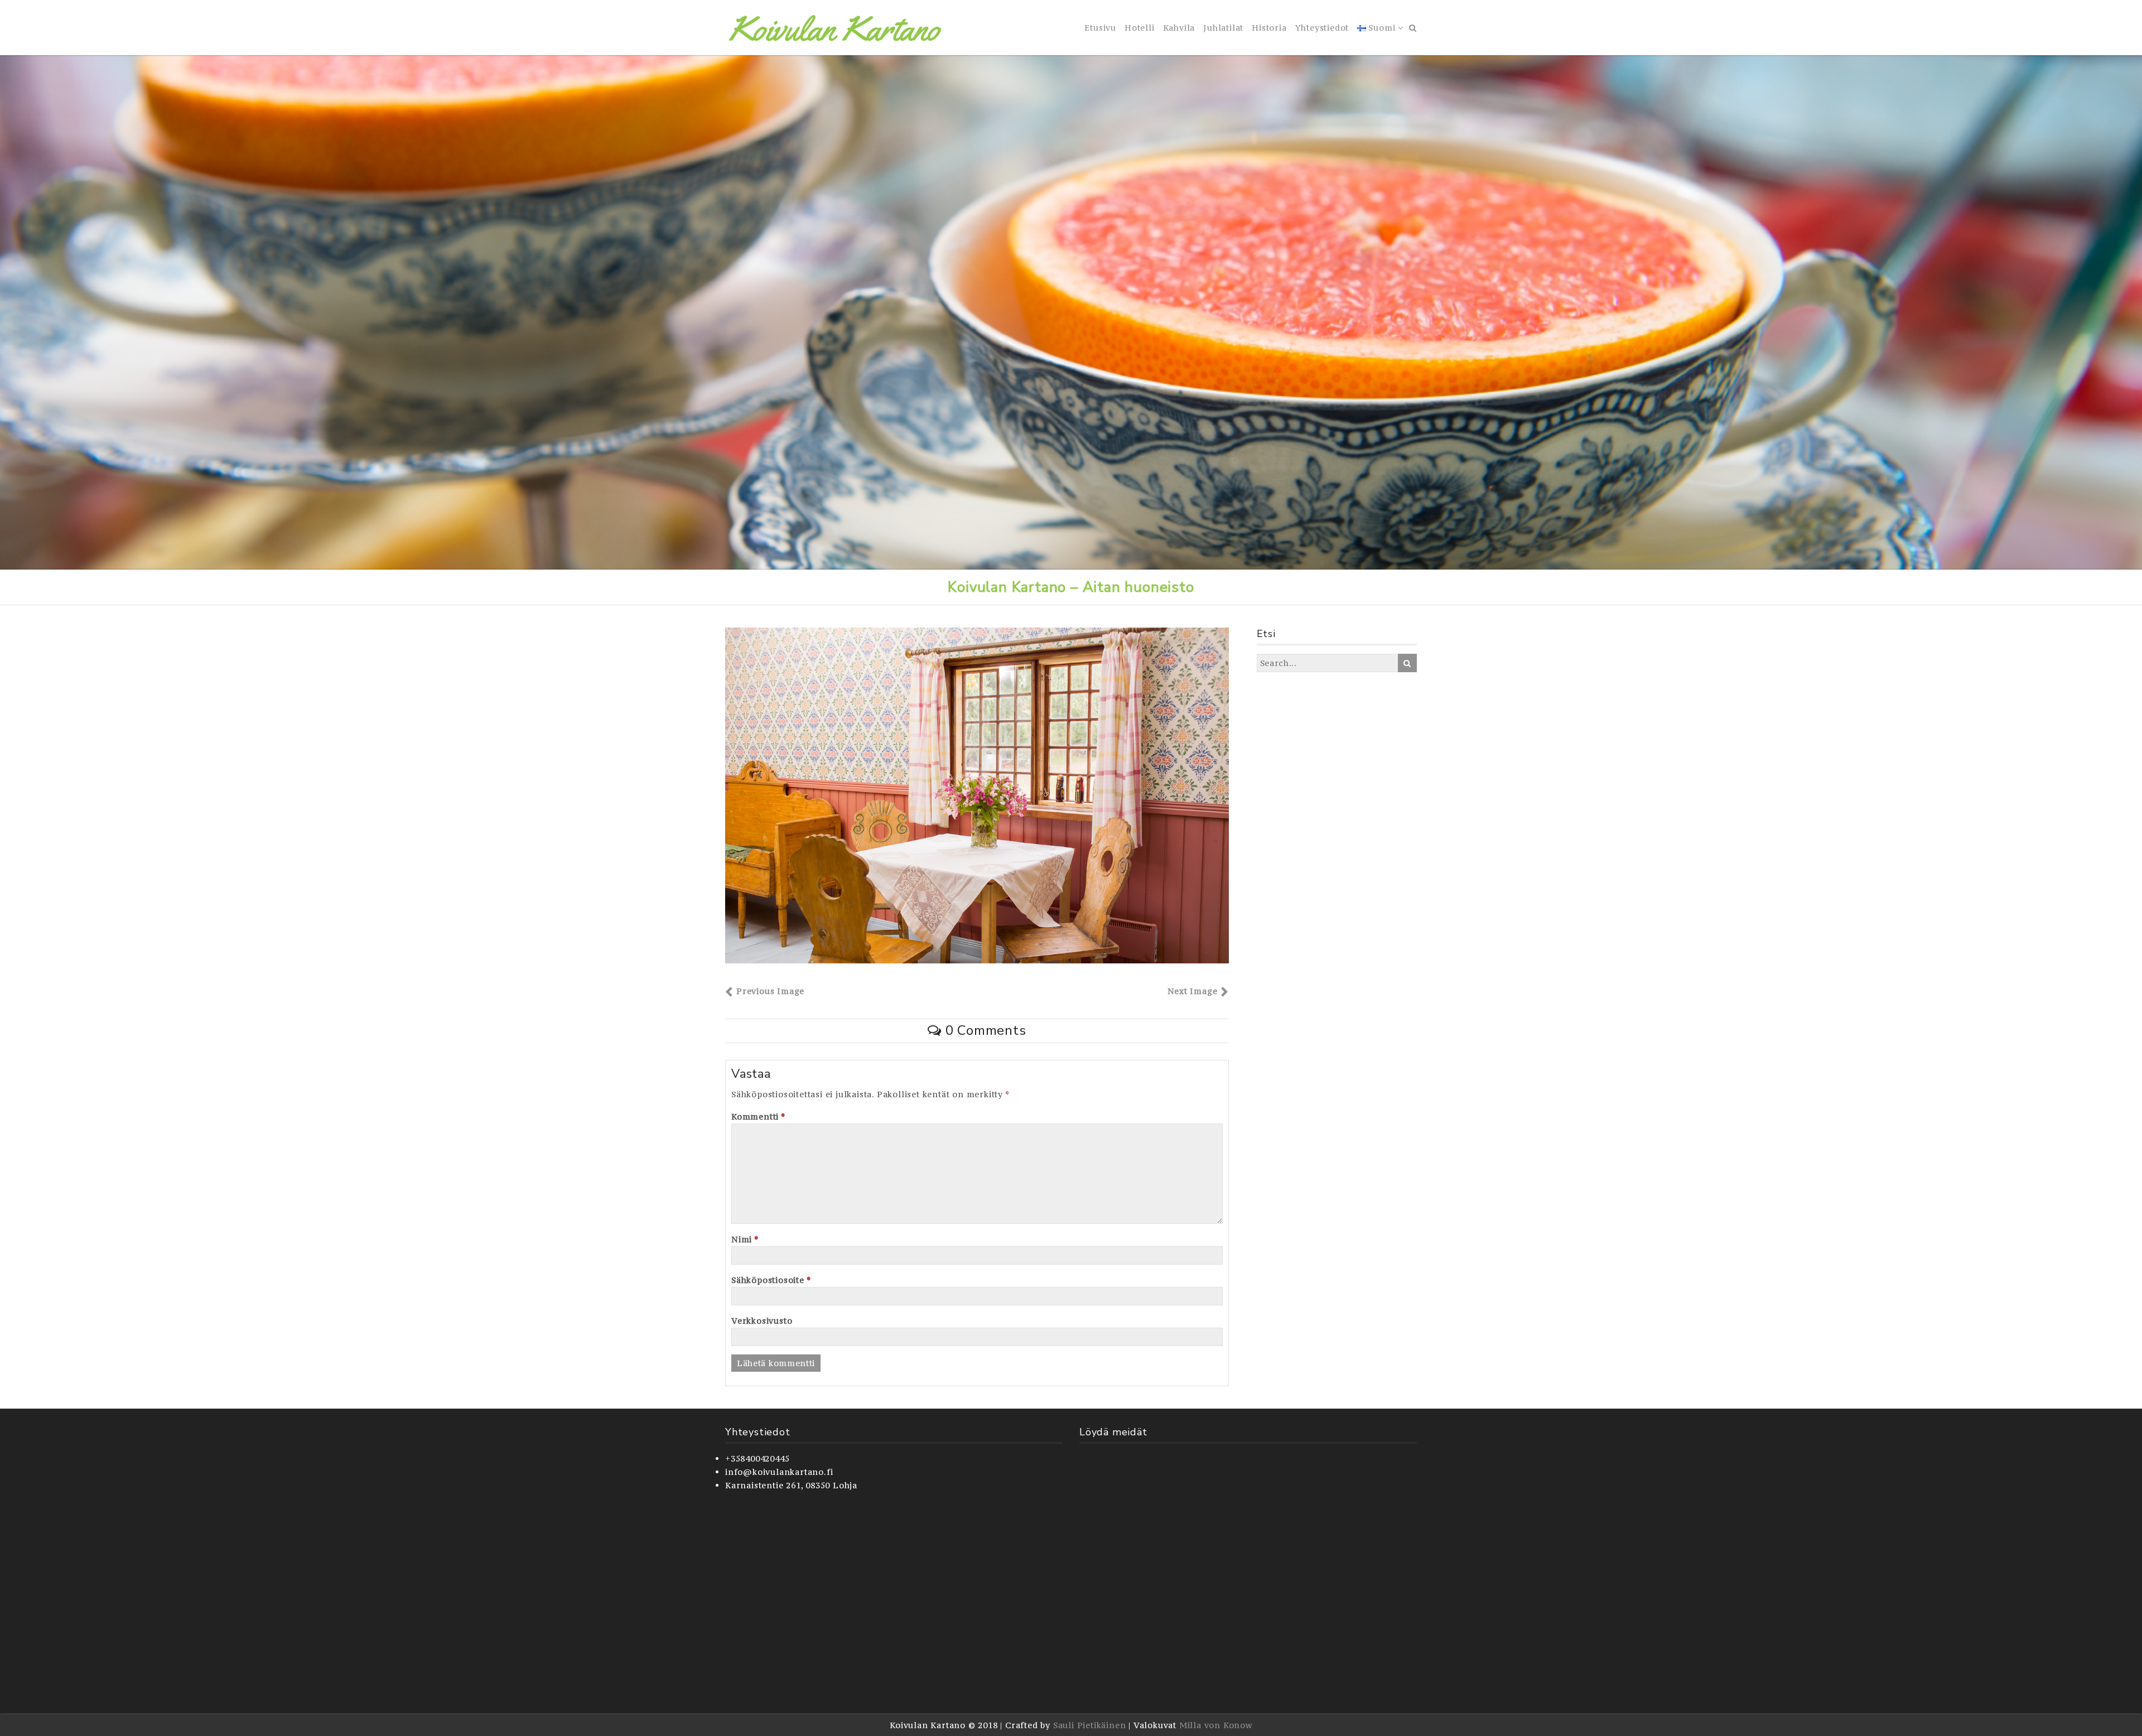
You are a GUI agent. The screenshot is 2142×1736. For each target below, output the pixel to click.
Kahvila (1179, 28)
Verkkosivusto (762, 1321)
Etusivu (1100, 28)
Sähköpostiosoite (771, 1280)
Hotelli (1140, 28)
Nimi (745, 1239)
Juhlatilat (1223, 28)
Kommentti (758, 1117)
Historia (1269, 28)
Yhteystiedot (1322, 28)
